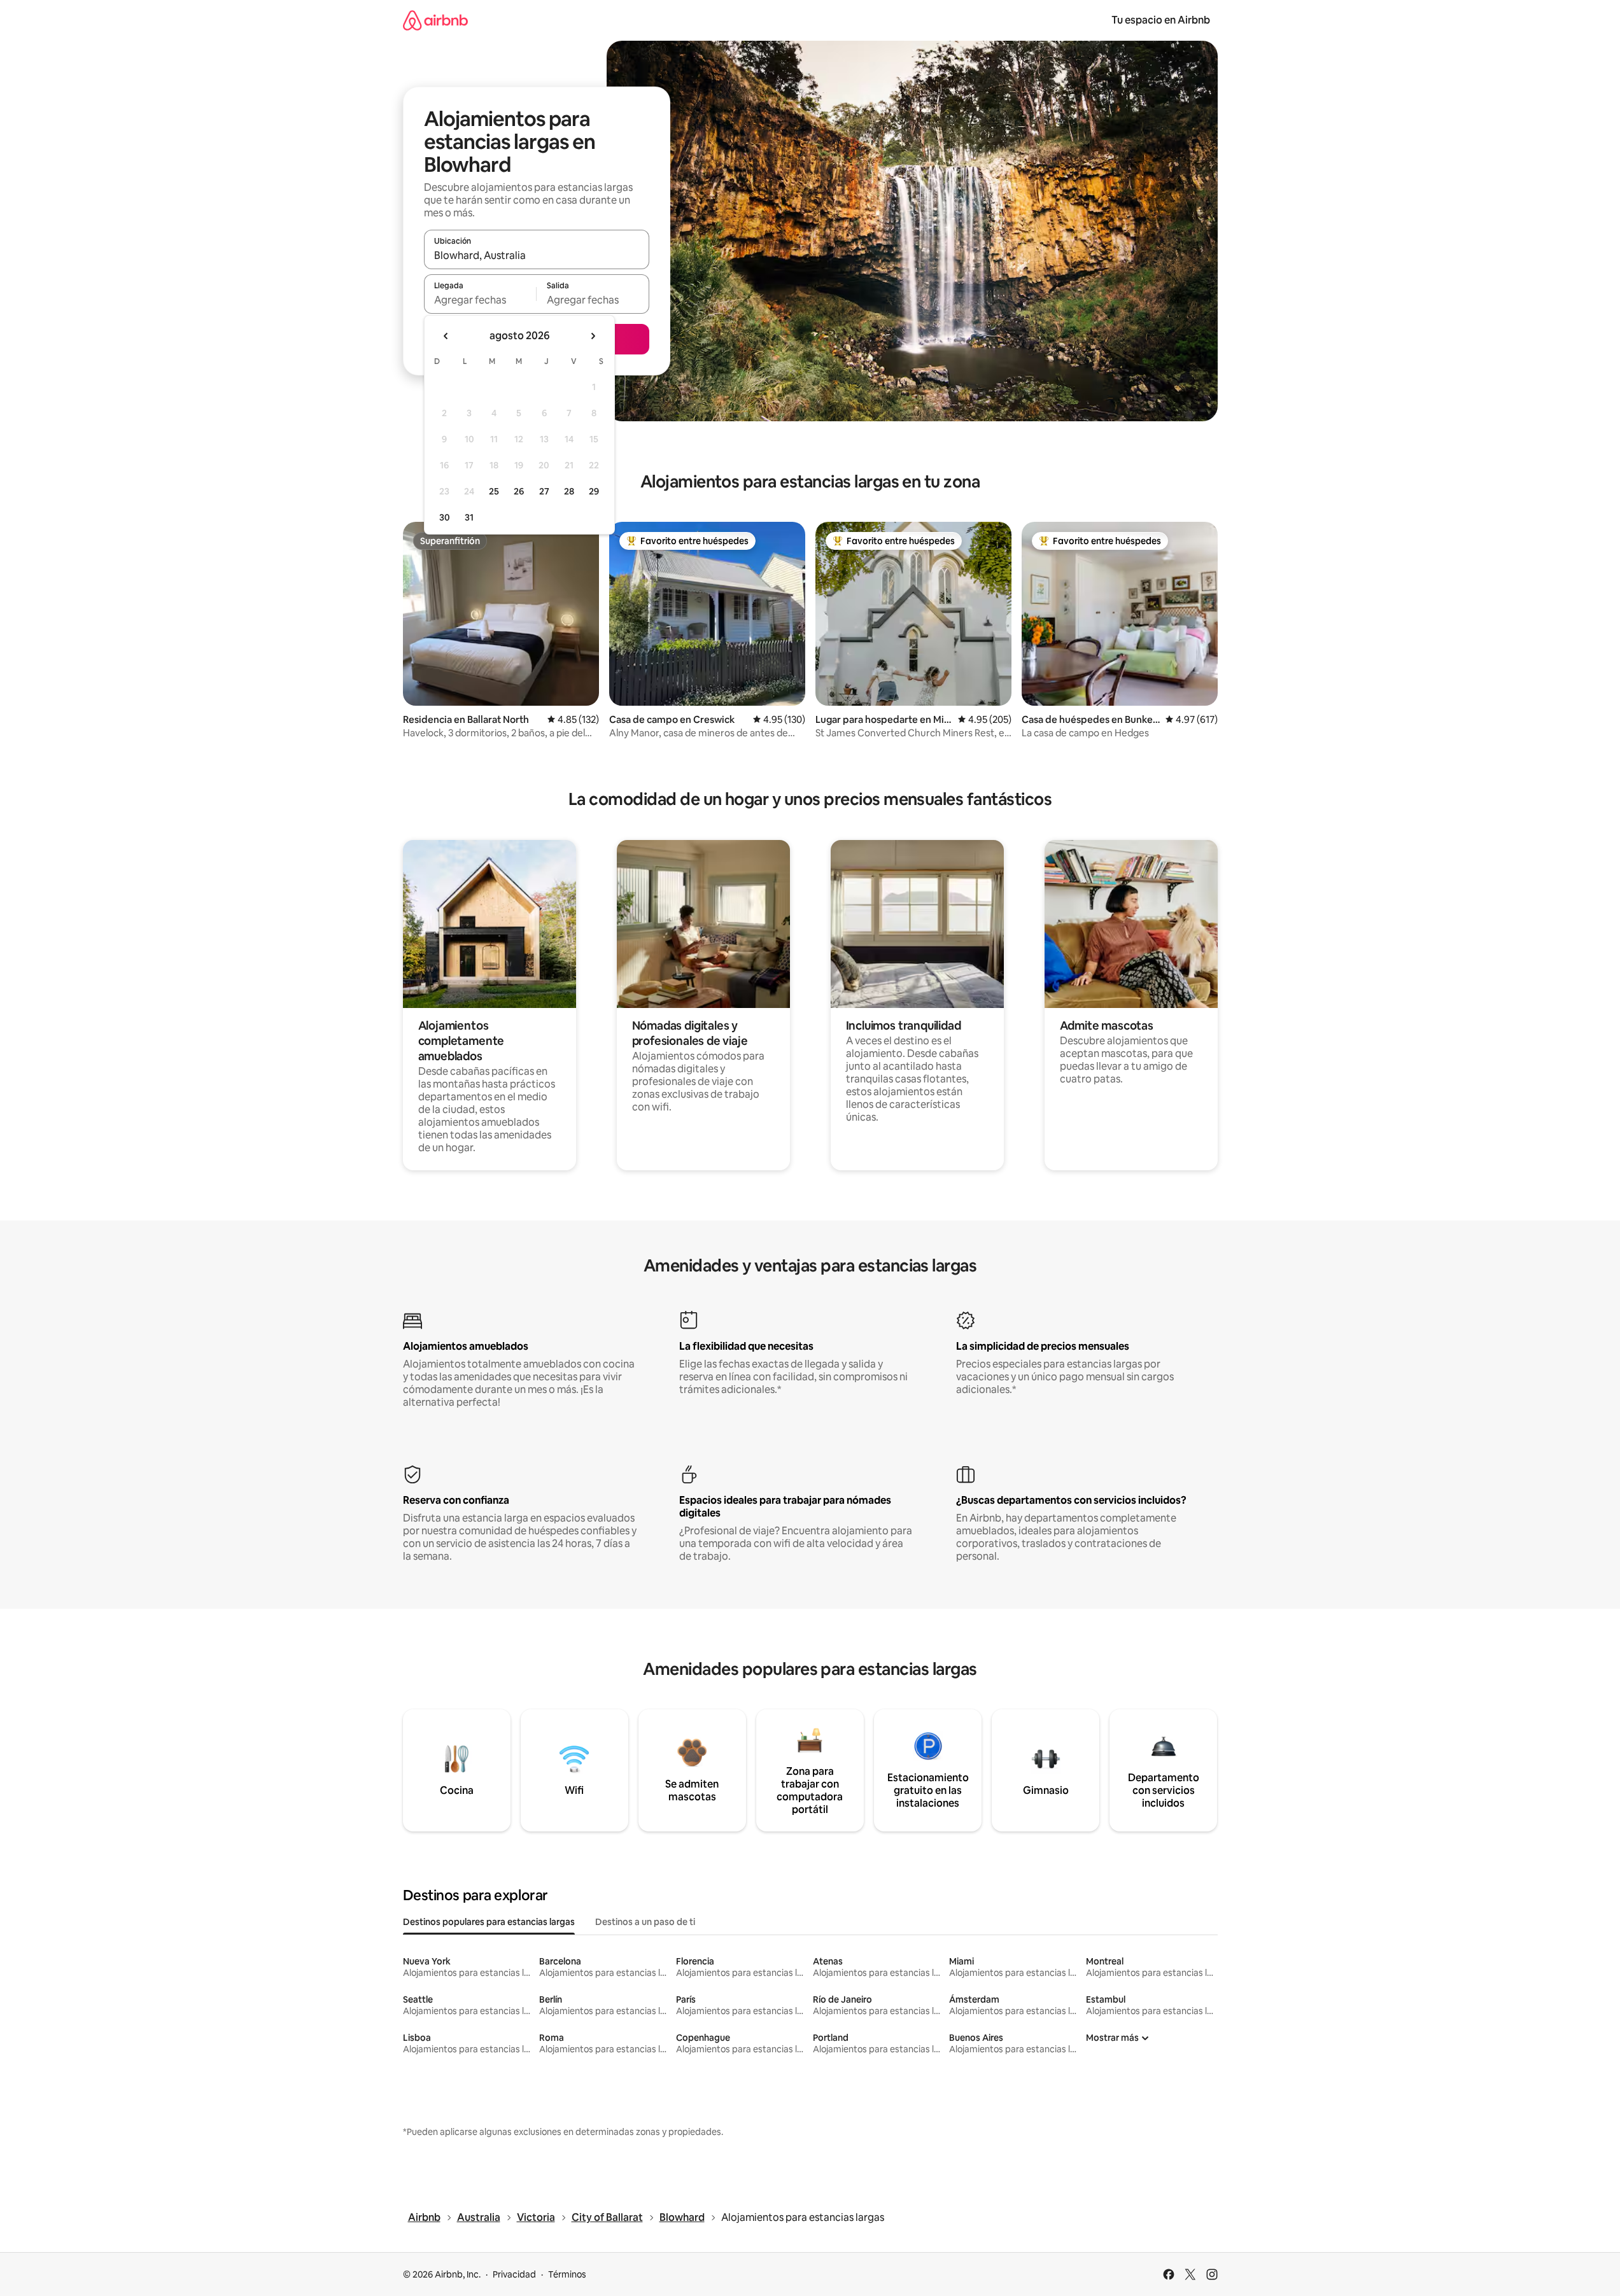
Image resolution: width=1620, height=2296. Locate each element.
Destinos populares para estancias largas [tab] (489, 1922)
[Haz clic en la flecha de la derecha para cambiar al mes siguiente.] (593, 336)
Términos (567, 2274)
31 (469, 517)
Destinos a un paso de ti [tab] (645, 1922)
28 (569, 491)
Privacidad (514, 2274)
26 (519, 491)
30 (445, 517)
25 (494, 491)
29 (594, 491)
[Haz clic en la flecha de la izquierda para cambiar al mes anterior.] (446, 336)
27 (544, 491)
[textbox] (480, 300)
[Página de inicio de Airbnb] (435, 20)
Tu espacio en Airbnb (1161, 20)
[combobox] (537, 255)
